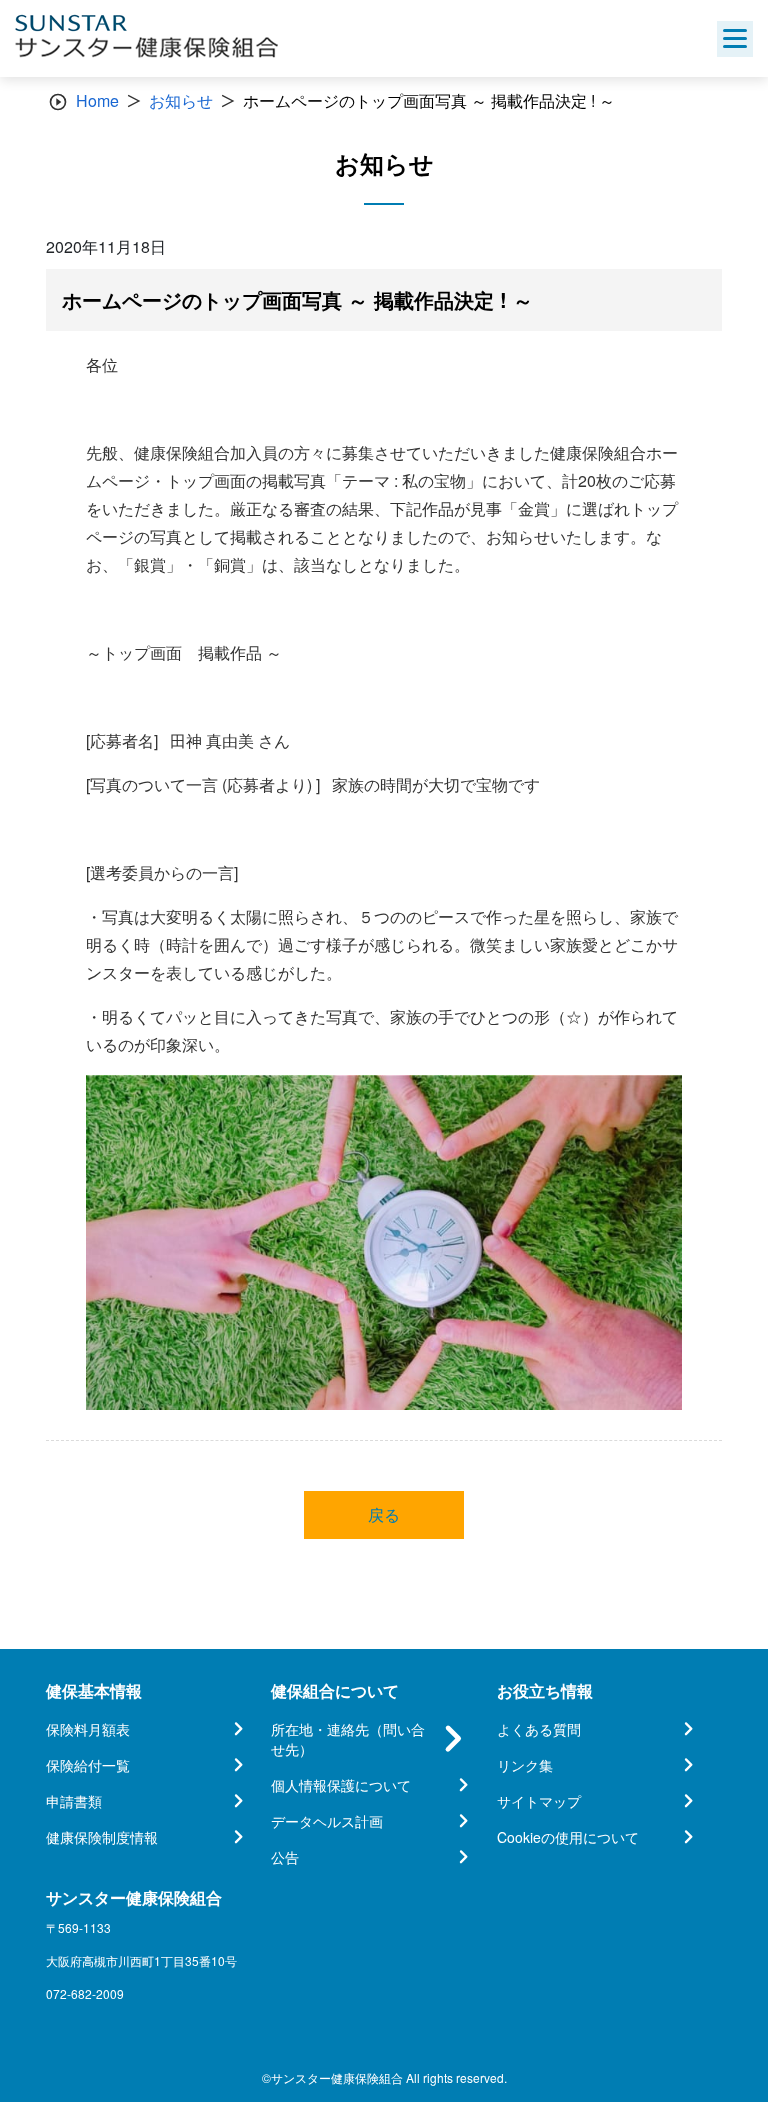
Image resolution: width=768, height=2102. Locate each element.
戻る (384, 1514)
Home (97, 100)
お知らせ (181, 100)
